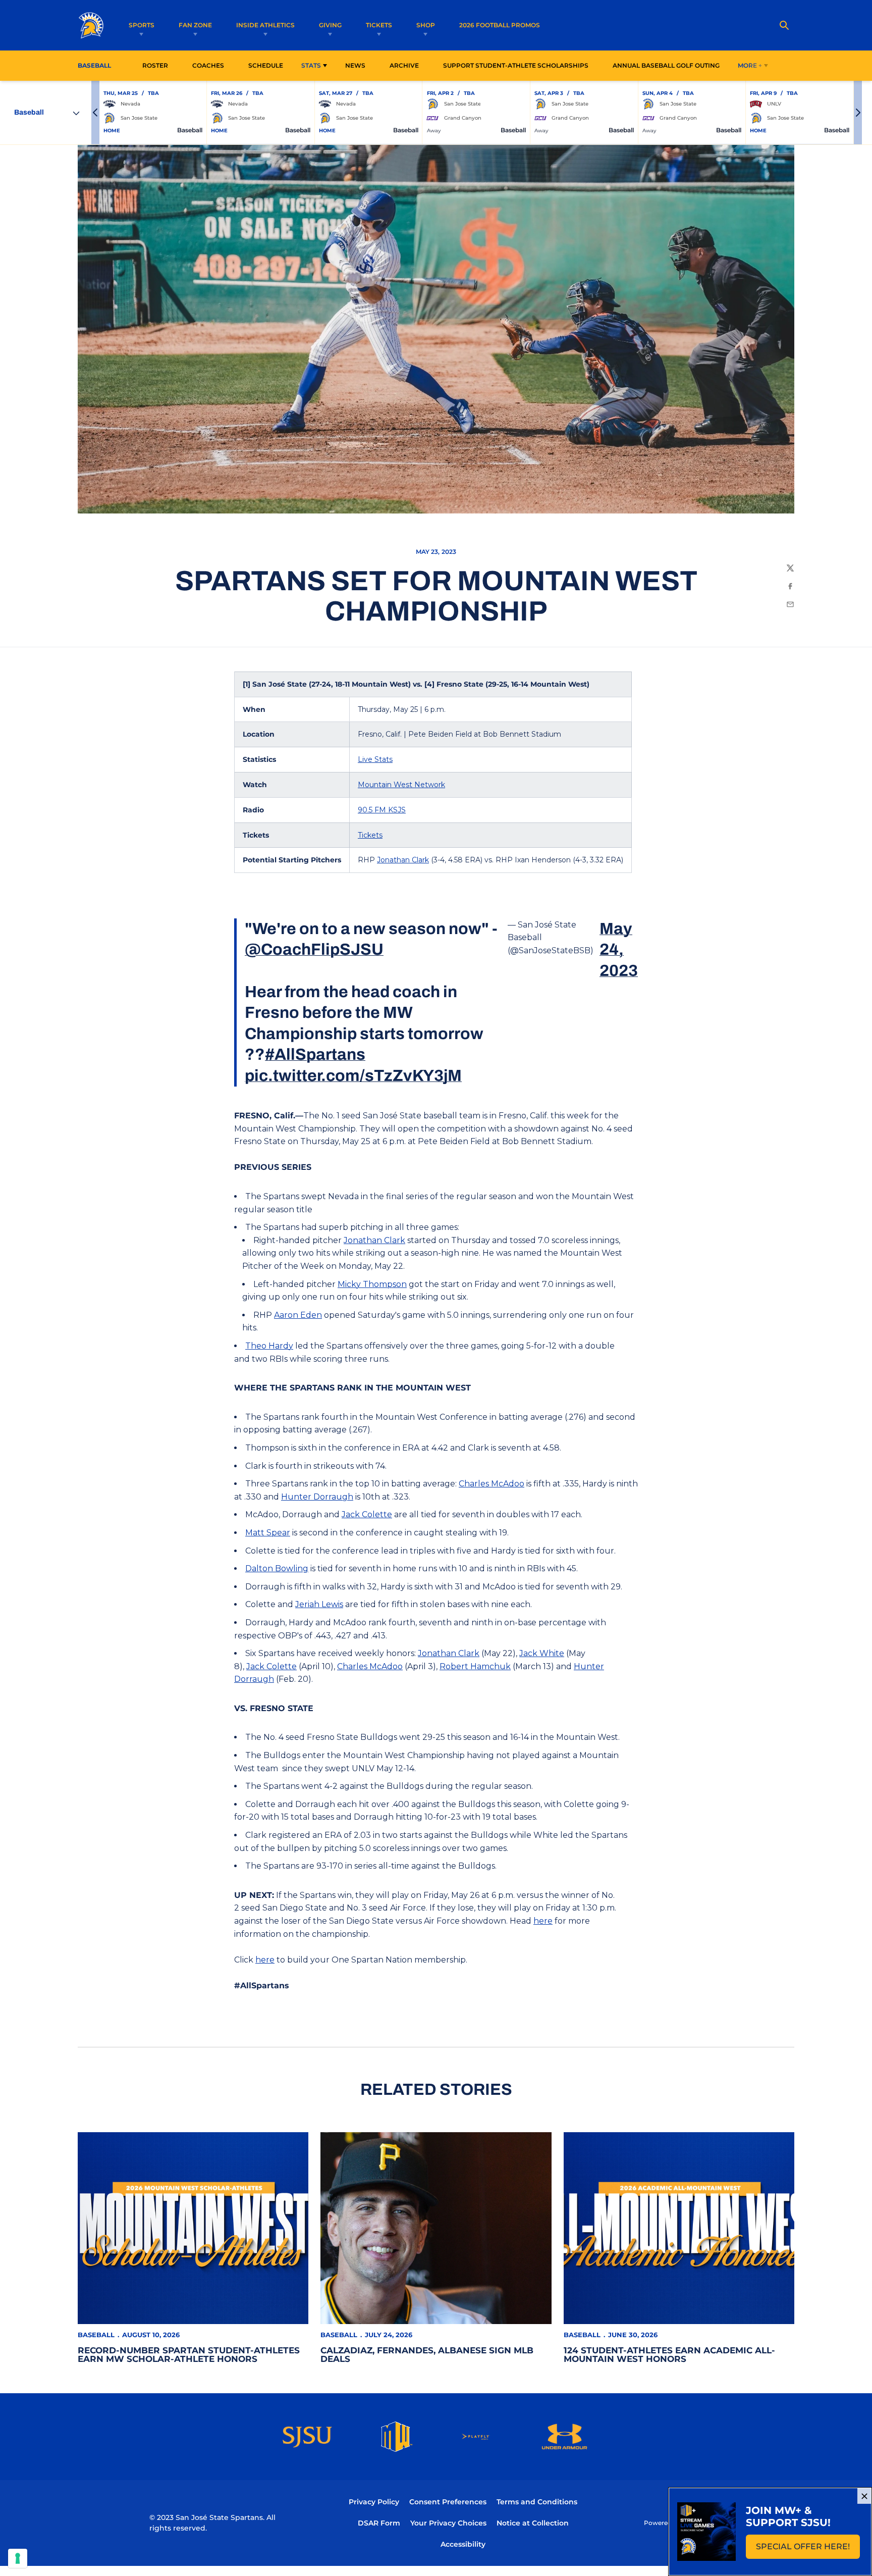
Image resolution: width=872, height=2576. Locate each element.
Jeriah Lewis (319, 1604)
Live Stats (375, 759)
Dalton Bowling (277, 1568)
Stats (311, 65)
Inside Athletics (265, 25)
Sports (142, 25)
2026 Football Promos (500, 25)
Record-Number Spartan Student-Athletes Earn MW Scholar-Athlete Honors (189, 2355)
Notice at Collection (533, 2523)
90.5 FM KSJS (382, 810)
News (355, 65)
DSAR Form (379, 2523)
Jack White (542, 1653)
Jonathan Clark (403, 860)
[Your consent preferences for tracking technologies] (18, 2558)
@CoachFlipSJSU (314, 949)
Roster (155, 65)
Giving (330, 25)
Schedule (266, 65)
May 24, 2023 (619, 950)
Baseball (96, 2335)
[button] (95, 113)
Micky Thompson (372, 1284)
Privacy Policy (374, 2502)
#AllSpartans (315, 1054)
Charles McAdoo (492, 1484)
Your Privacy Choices (448, 2523)
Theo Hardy (269, 1346)
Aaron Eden (298, 1315)
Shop (426, 25)
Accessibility (463, 2544)
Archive (404, 65)
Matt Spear (268, 1533)
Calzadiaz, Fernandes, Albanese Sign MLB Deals (427, 2355)
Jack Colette (367, 1514)
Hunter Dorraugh (317, 1497)
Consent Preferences (448, 2502)
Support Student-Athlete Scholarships (516, 65)
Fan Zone (195, 25)
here (543, 1921)
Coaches (208, 65)
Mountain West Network (401, 785)
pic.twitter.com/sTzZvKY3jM (353, 1076)
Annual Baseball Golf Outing (666, 65)
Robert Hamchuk (475, 1666)
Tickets (379, 25)
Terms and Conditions (537, 2502)
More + (750, 65)
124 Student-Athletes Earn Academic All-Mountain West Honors (669, 2355)
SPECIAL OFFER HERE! (808, 2549)
